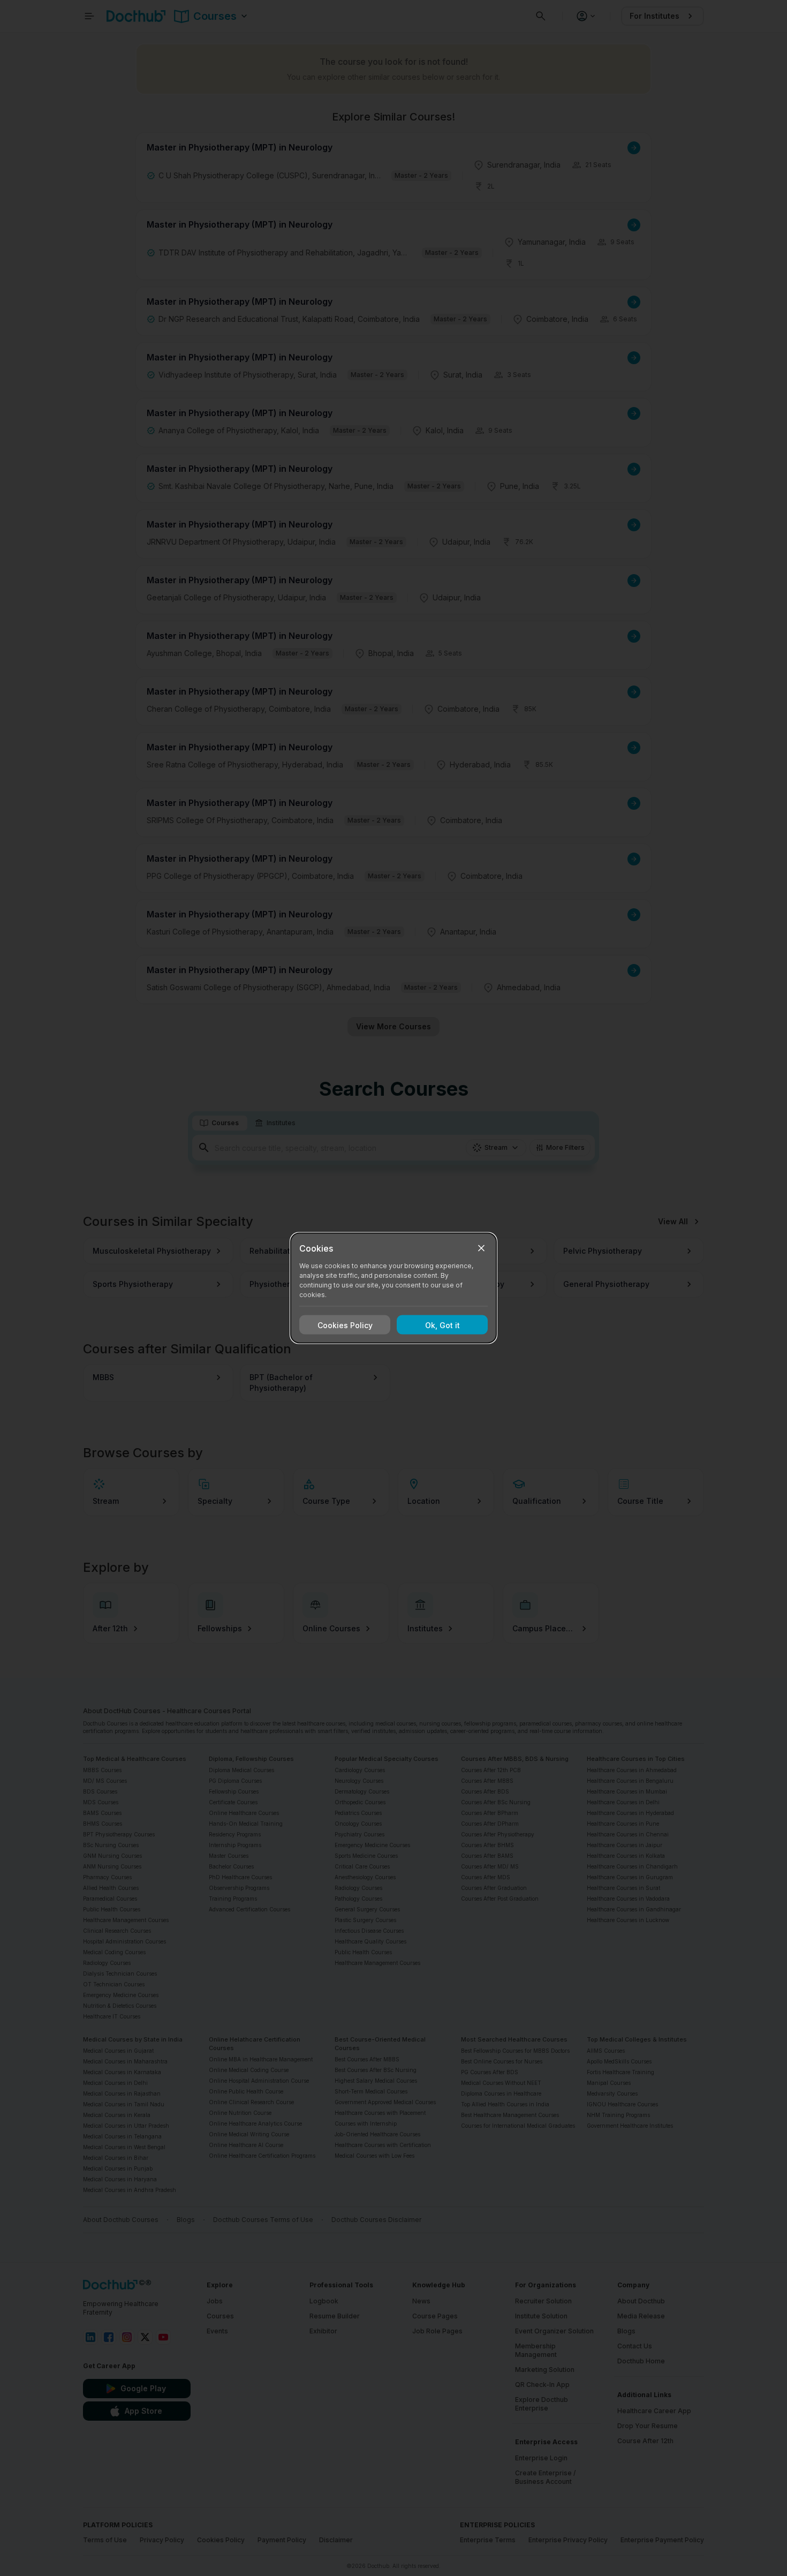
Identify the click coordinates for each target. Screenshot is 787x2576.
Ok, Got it (442, 1325)
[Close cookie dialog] (481, 1248)
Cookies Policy (345, 1325)
